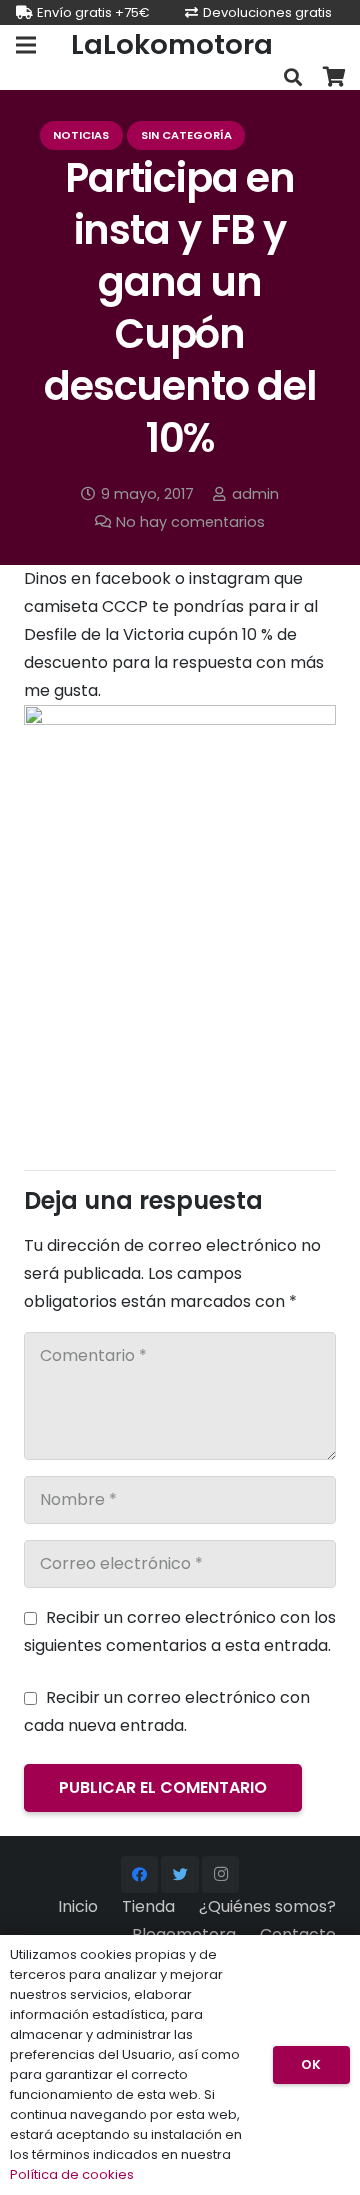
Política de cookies (72, 2174)
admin (255, 494)
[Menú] (26, 45)
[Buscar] (293, 77)
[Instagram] (221, 1875)
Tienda (148, 1906)
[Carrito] (335, 77)
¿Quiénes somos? (267, 1906)
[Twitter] (180, 1875)
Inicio (78, 1906)
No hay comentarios (190, 522)
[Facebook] (140, 1875)
